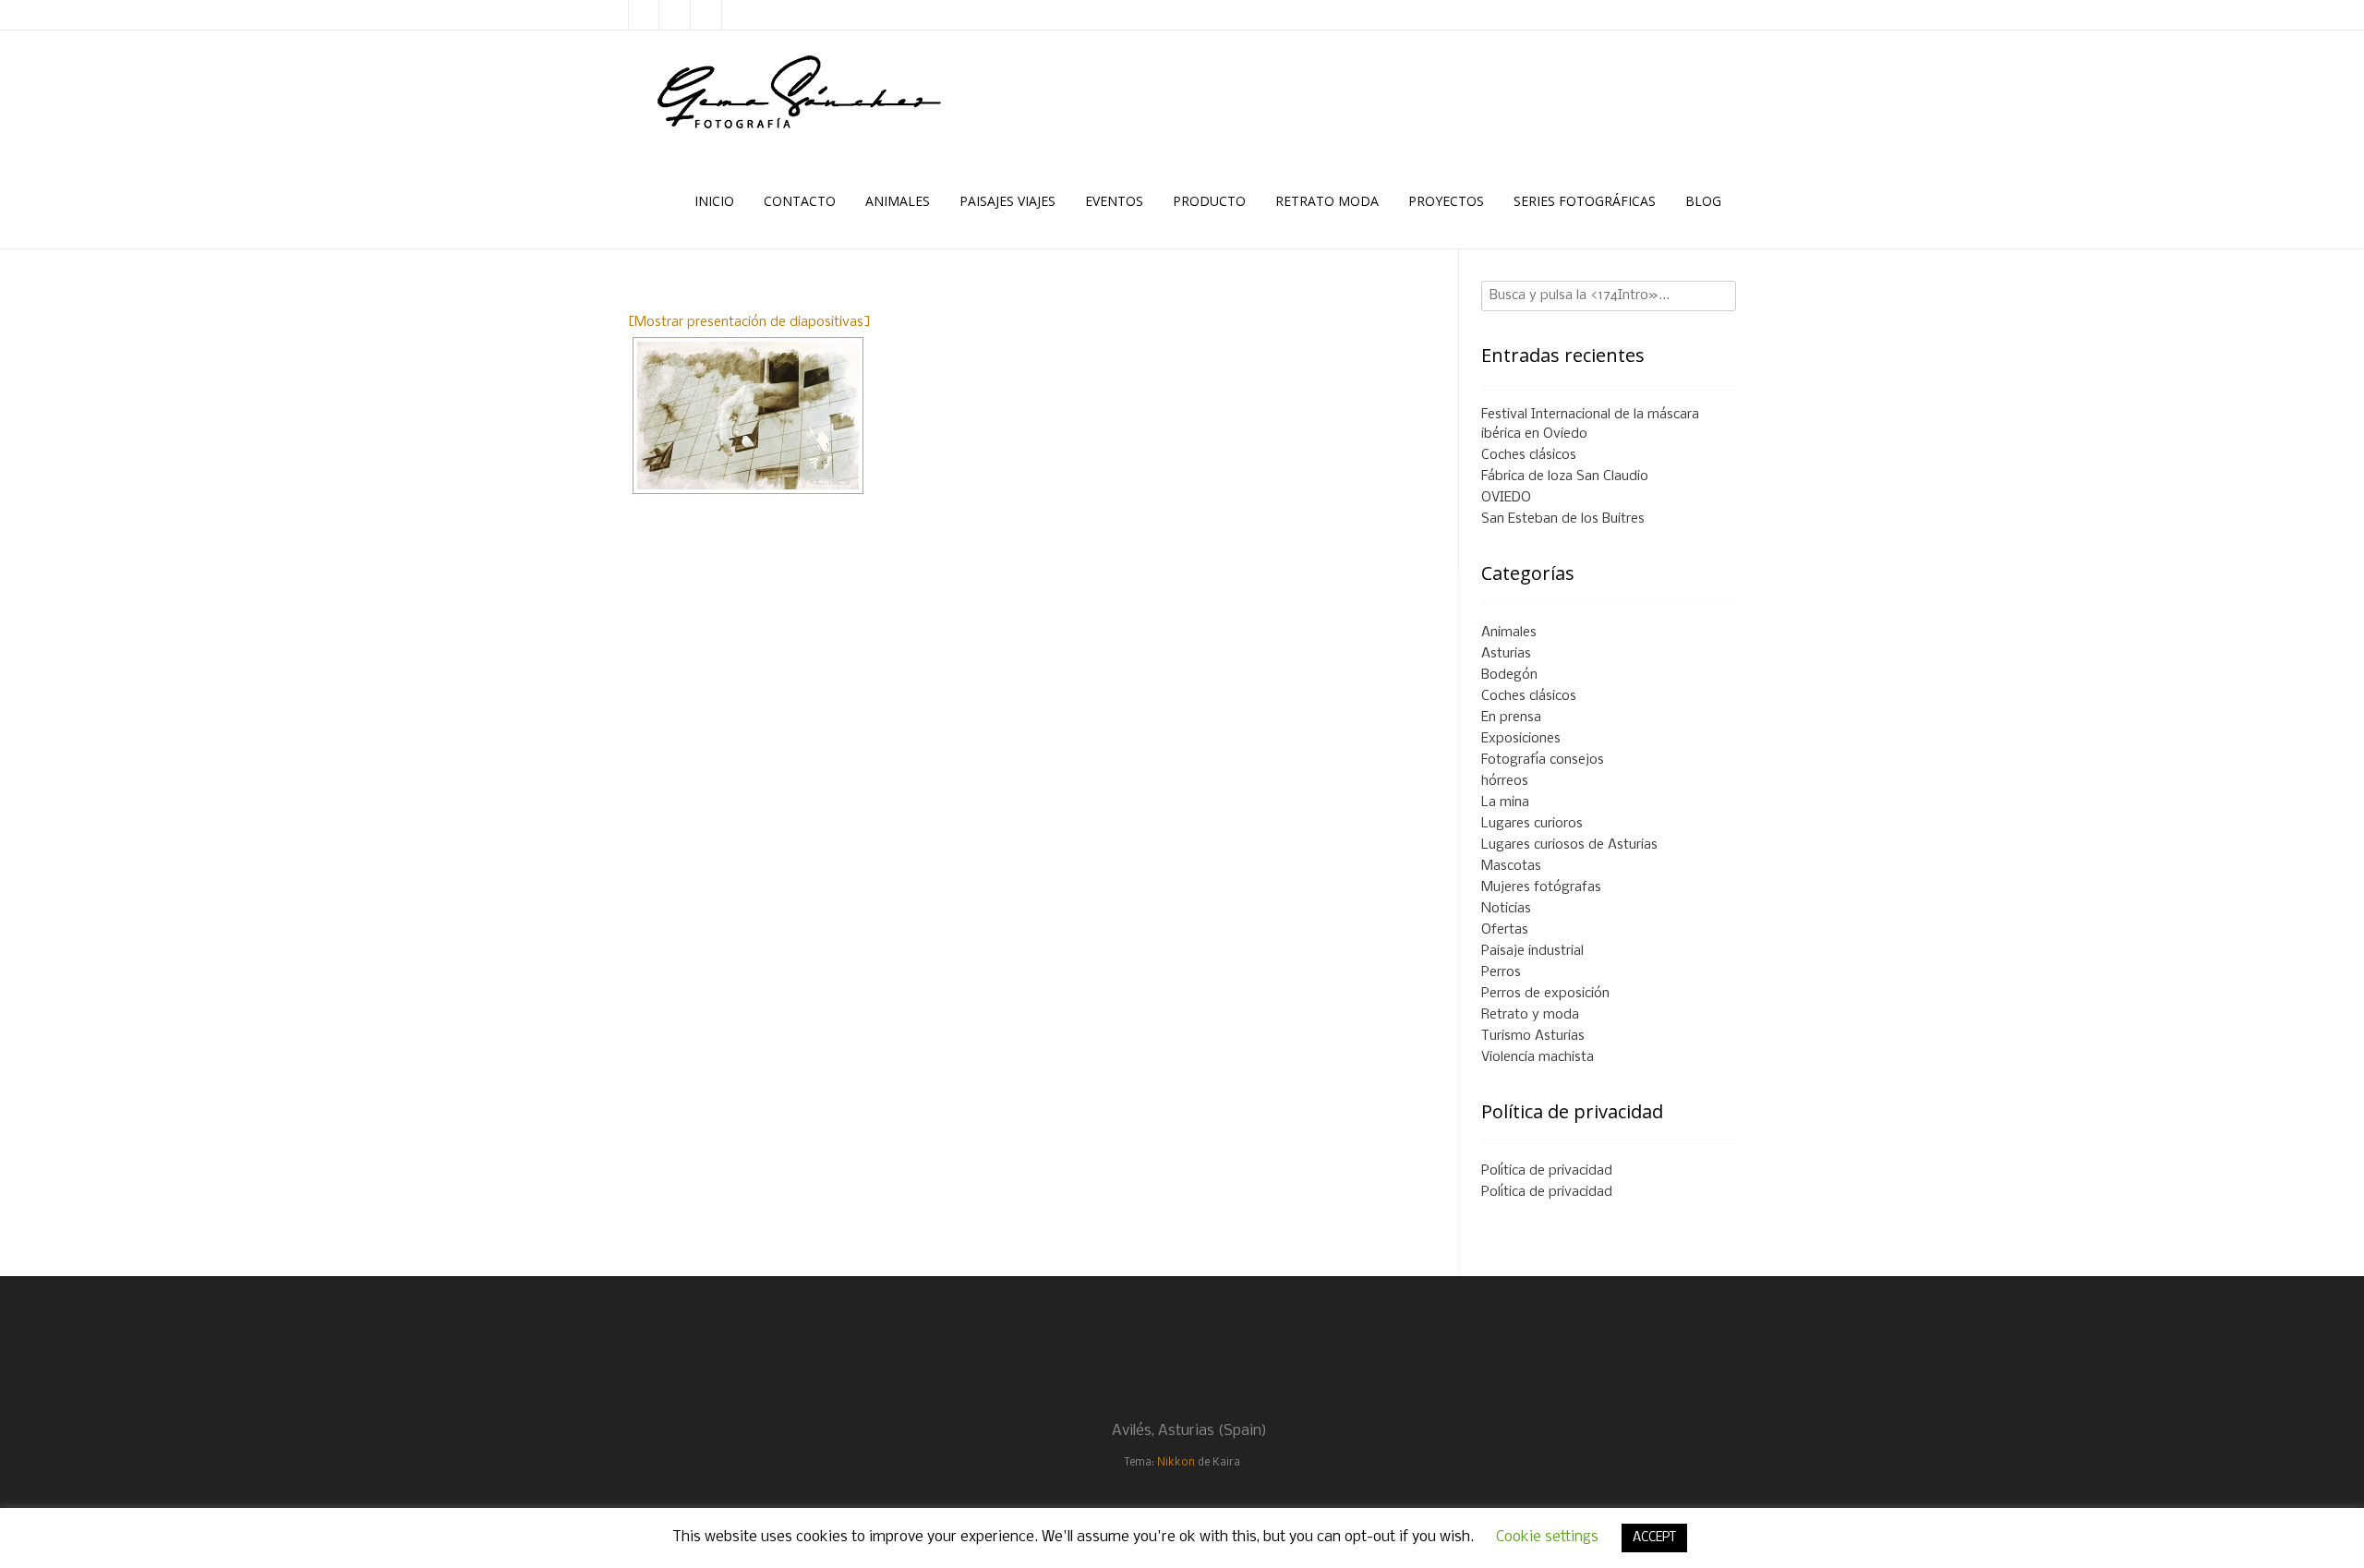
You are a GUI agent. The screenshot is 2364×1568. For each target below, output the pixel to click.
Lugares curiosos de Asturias (1569, 845)
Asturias (1506, 654)
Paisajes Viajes (1007, 201)
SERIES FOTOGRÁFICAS (1585, 201)
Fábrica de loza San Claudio (1565, 476)
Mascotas (1511, 866)
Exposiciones (1521, 739)
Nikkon (1176, 1463)
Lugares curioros (1532, 824)
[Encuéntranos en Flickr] (706, 15)
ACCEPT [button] (1654, 1538)
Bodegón (1509, 675)
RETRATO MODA (1327, 201)
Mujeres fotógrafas (1541, 887)
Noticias (1506, 909)
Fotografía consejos (1543, 760)
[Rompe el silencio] (748, 416)
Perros (1501, 972)
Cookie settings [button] (1547, 1537)
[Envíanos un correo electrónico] (644, 15)
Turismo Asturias (1533, 1036)
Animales (898, 201)
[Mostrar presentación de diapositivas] (749, 322)
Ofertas (1505, 930)
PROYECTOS (1446, 201)
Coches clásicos (1529, 455)
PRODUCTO (1209, 201)
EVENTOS (1114, 201)
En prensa (1511, 718)
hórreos (1505, 781)
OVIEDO (1506, 498)
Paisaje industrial (1532, 951)
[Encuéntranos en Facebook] (675, 15)
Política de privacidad (1547, 1171)
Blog (1703, 201)
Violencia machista (1538, 1057)
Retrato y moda (1530, 1015)
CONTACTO (800, 201)
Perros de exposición (1545, 994)
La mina (1505, 802)
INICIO (714, 201)
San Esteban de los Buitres (1563, 519)
